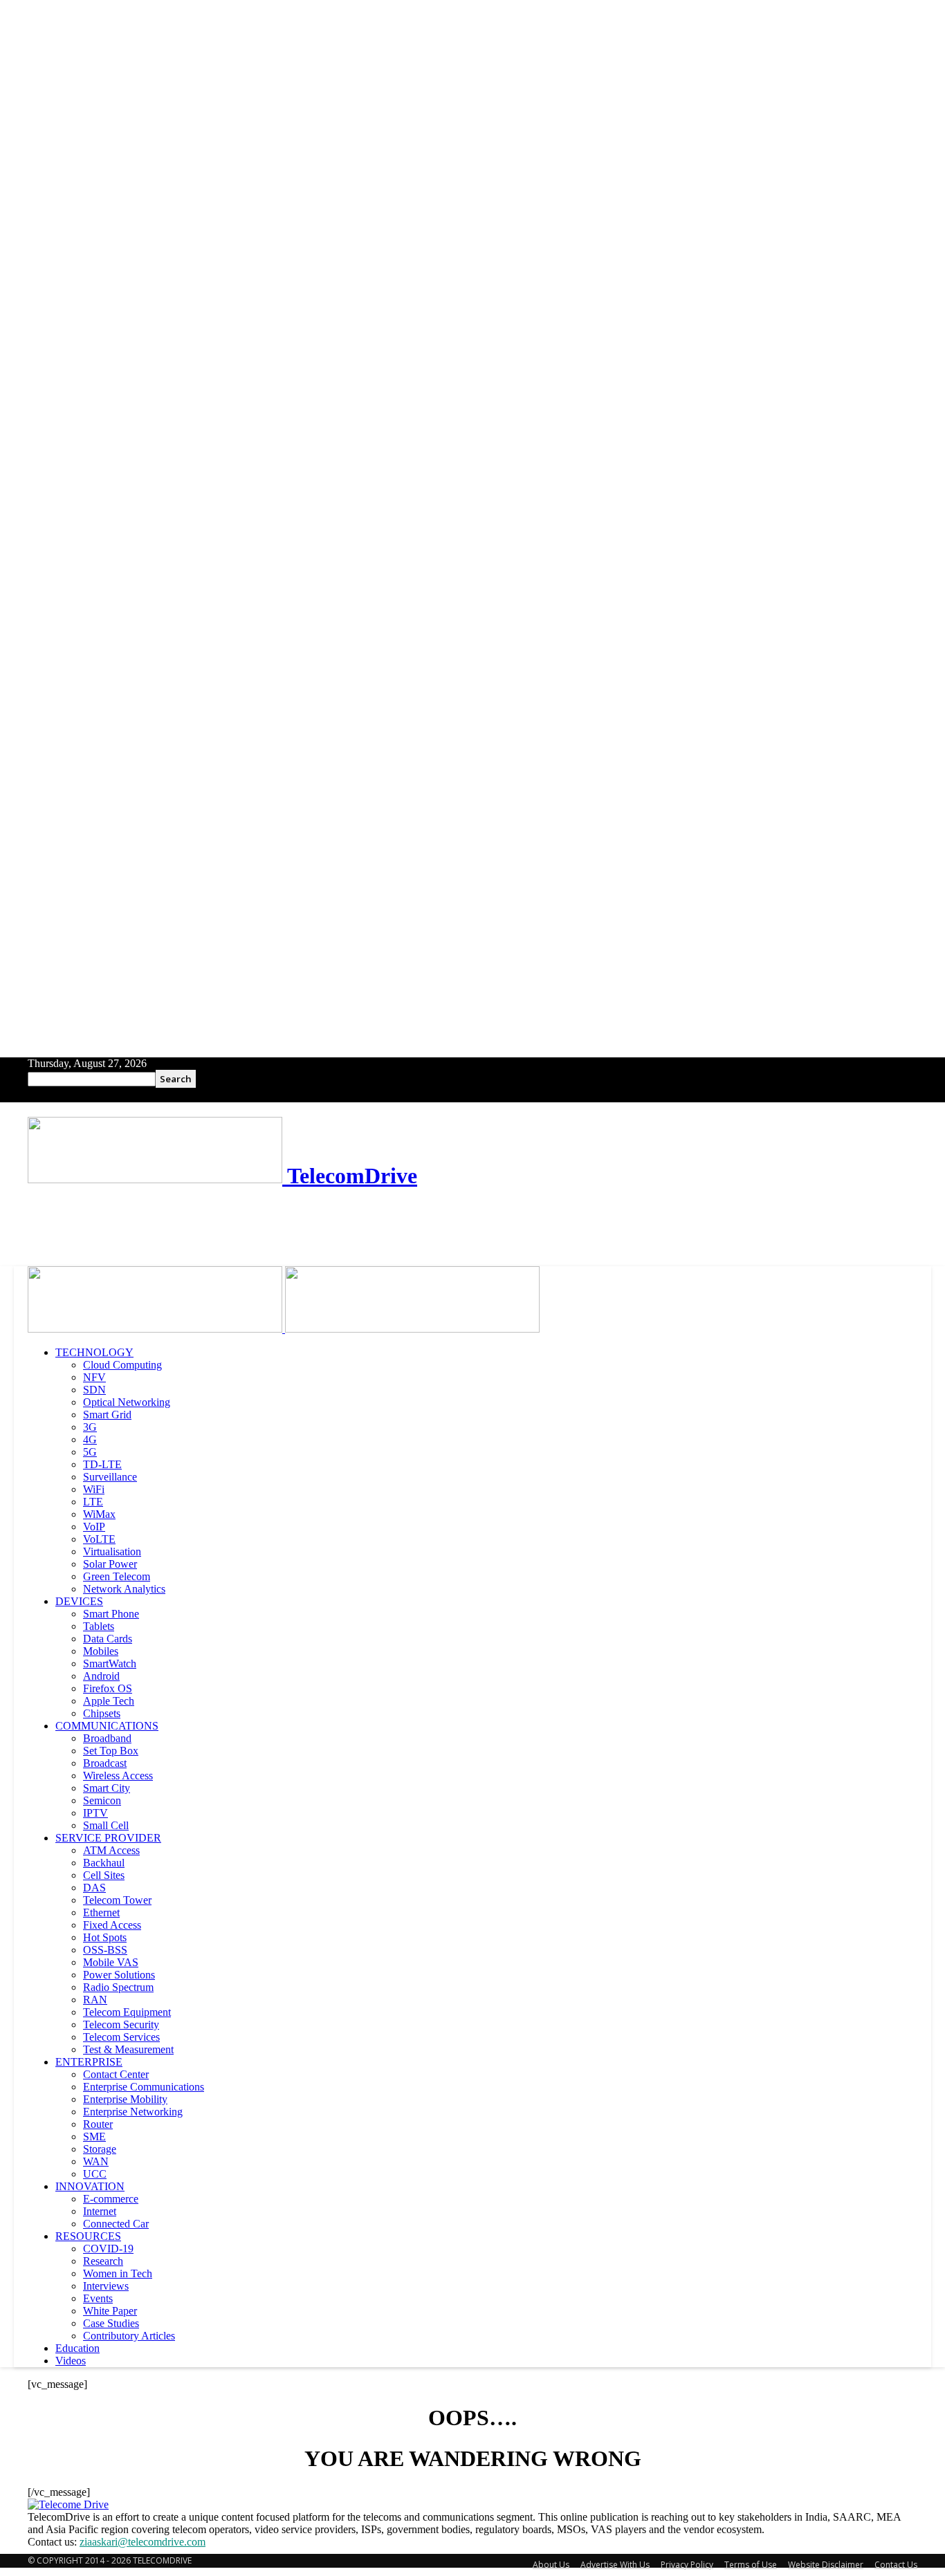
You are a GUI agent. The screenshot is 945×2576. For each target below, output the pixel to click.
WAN (96, 2161)
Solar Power (110, 1564)
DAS (94, 1888)
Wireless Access (118, 1776)
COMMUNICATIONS (107, 1726)
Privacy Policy (687, 2565)
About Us (551, 2565)
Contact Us (896, 2565)
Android (101, 1676)
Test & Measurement (128, 2049)
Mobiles (101, 1651)
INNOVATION (90, 2186)
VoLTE (99, 1539)
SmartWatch (110, 1664)
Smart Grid (107, 1415)
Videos (71, 2361)
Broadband (107, 1738)
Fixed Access (112, 1925)
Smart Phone (111, 1614)
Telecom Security (121, 2024)
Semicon (102, 1800)
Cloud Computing (122, 1365)
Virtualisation (112, 1551)
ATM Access (111, 1850)
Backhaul (104, 1863)
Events (98, 2298)
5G (90, 1452)
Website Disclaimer (826, 2565)
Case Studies (111, 2323)
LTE (93, 1502)
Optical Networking (127, 1402)
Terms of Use (751, 2565)
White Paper (110, 2311)
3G (90, 1427)
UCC (95, 2174)
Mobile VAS (111, 1962)
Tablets (99, 1626)
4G (90, 1439)
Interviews (106, 2286)
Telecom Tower (117, 1900)
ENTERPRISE (89, 2062)
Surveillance (110, 1477)
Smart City (107, 1788)
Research (103, 2261)
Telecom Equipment (127, 2012)
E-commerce (111, 2199)
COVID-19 (108, 2249)
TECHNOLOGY (94, 1352)
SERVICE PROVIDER (108, 1838)
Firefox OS (108, 1688)
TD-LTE (102, 1464)
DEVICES (79, 1601)
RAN (95, 2000)
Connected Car (116, 2224)
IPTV (95, 1813)
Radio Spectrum (118, 1987)
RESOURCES (88, 2236)
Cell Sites (104, 1875)
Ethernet (101, 1912)
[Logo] (156, 1329)
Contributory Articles (129, 2336)
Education (77, 2348)
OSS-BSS (105, 1950)
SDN (94, 1390)
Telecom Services (121, 2037)
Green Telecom (117, 1576)
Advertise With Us (615, 2565)
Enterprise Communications (144, 2087)
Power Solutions (119, 1975)
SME (94, 2137)
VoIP (94, 1527)
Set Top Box (111, 1751)
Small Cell (106, 1825)
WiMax (99, 1514)
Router (98, 2124)
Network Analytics (124, 1589)
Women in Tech (118, 2273)
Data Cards (108, 1639)
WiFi (94, 1489)
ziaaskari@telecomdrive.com (143, 2542)
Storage (100, 2149)
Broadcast (105, 1763)
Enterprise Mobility (125, 2099)
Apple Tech (109, 1701)
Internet (100, 2211)
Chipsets (102, 1713)
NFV (94, 1377)
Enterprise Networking (133, 2112)
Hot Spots (105, 1937)
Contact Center (116, 2074)
